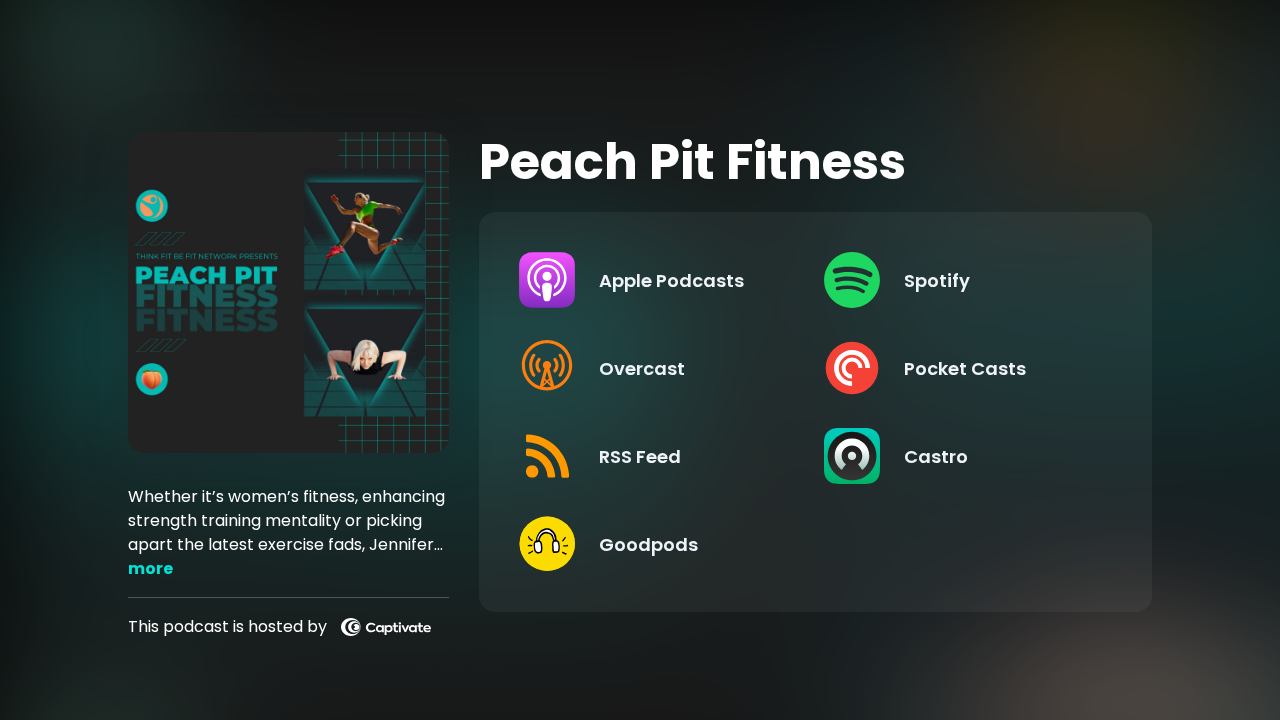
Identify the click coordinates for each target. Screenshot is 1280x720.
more (150, 568)
